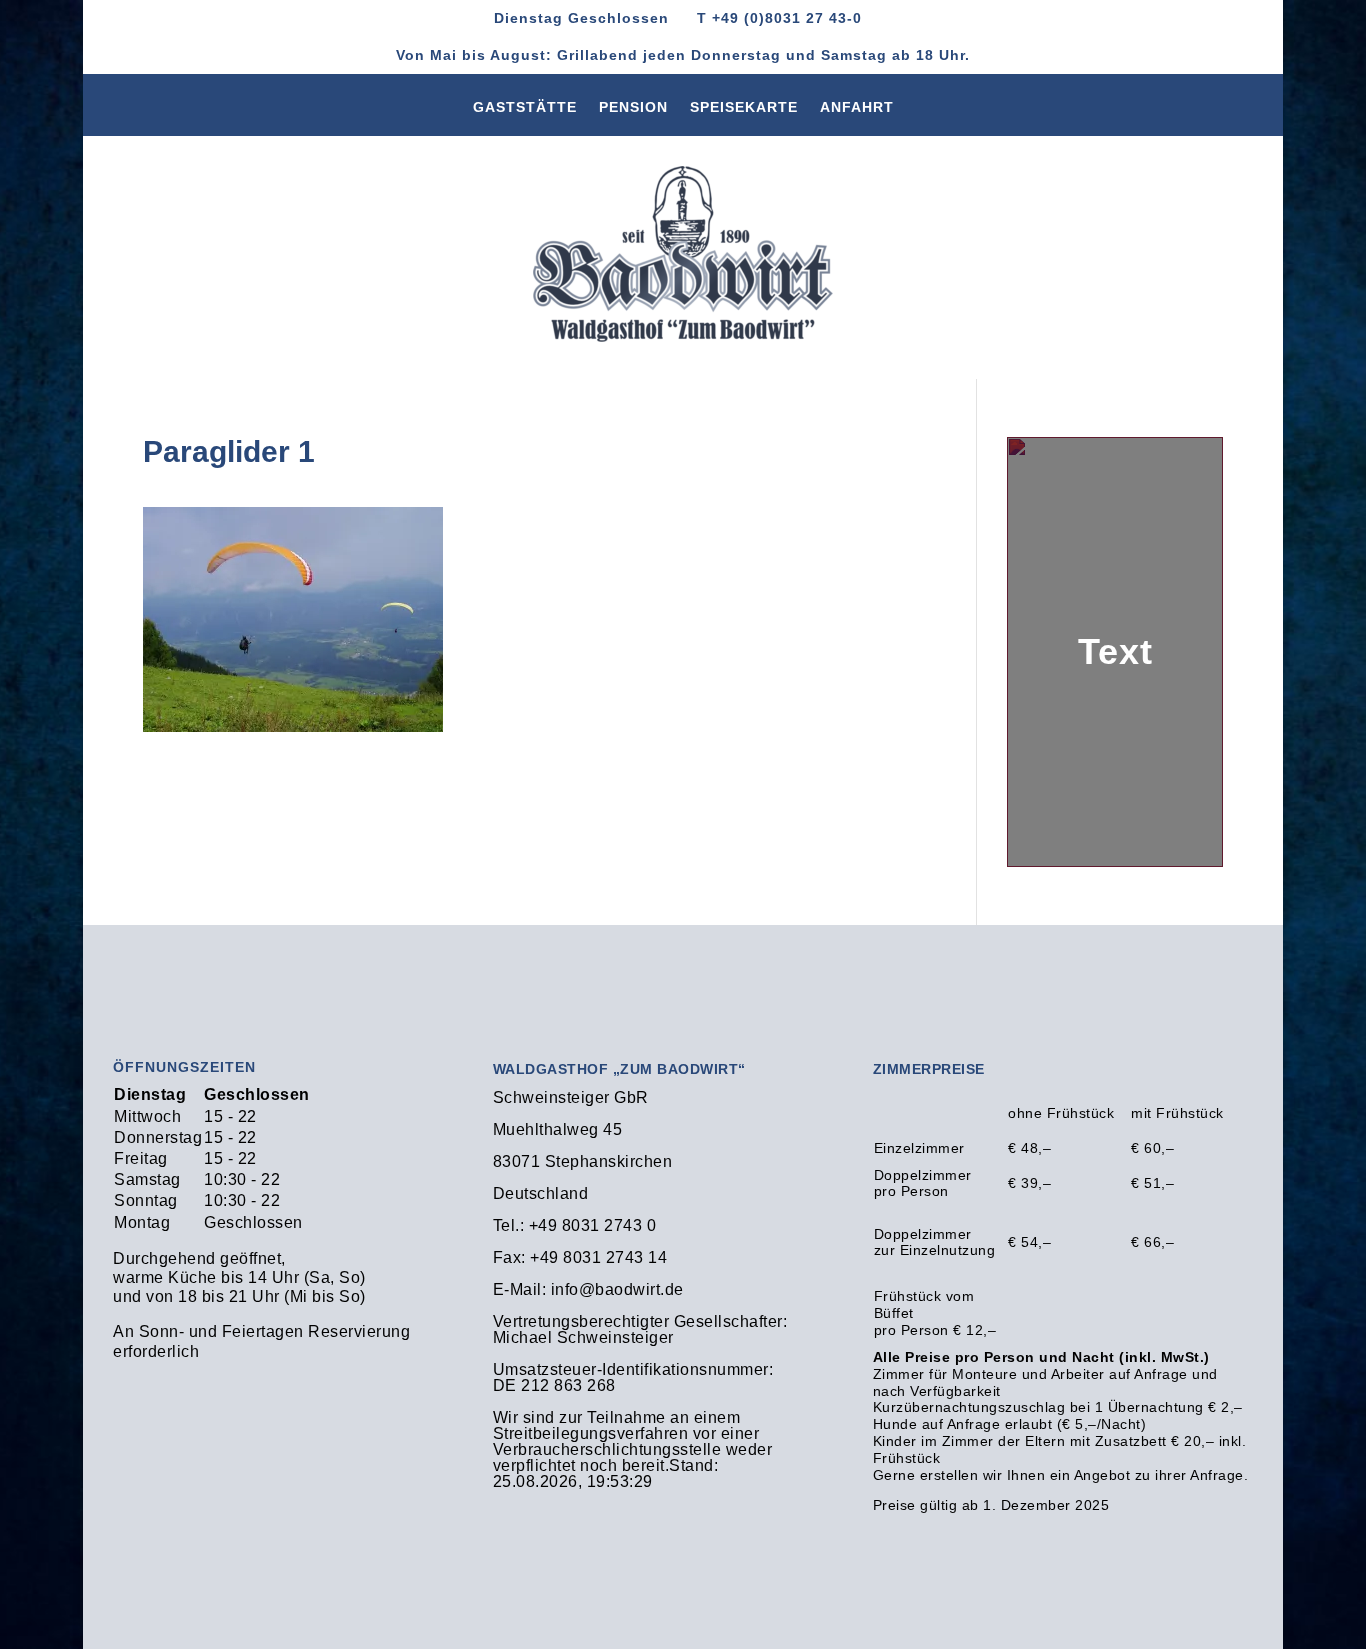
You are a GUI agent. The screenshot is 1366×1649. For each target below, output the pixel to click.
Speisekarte (744, 111)
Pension (633, 111)
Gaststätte (525, 111)
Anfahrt (857, 111)
